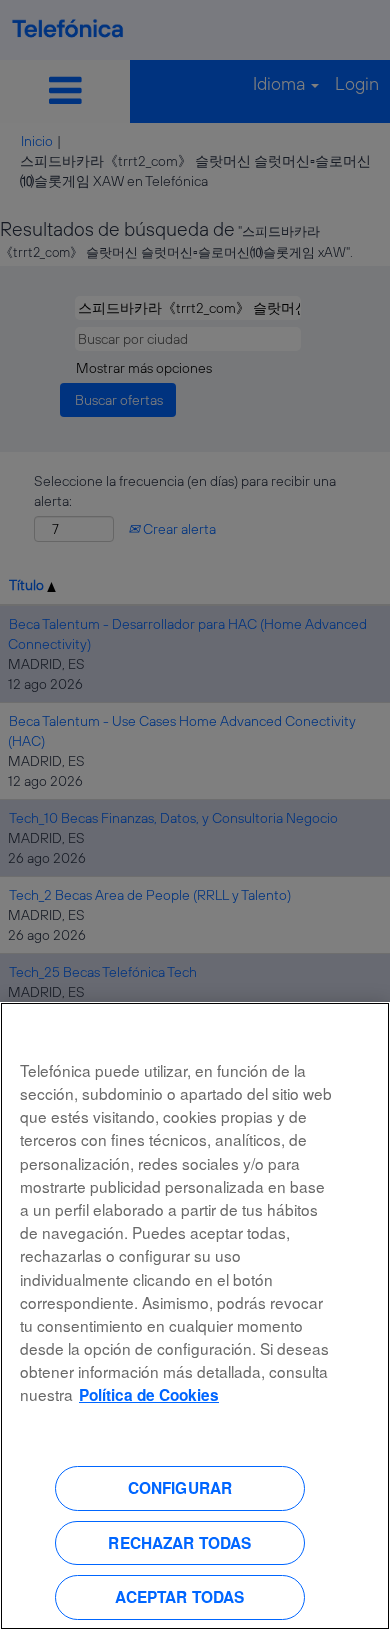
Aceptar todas (179, 1597)
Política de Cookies (149, 1395)
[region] (195, 1316)
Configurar (180, 1488)
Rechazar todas (179, 1543)
